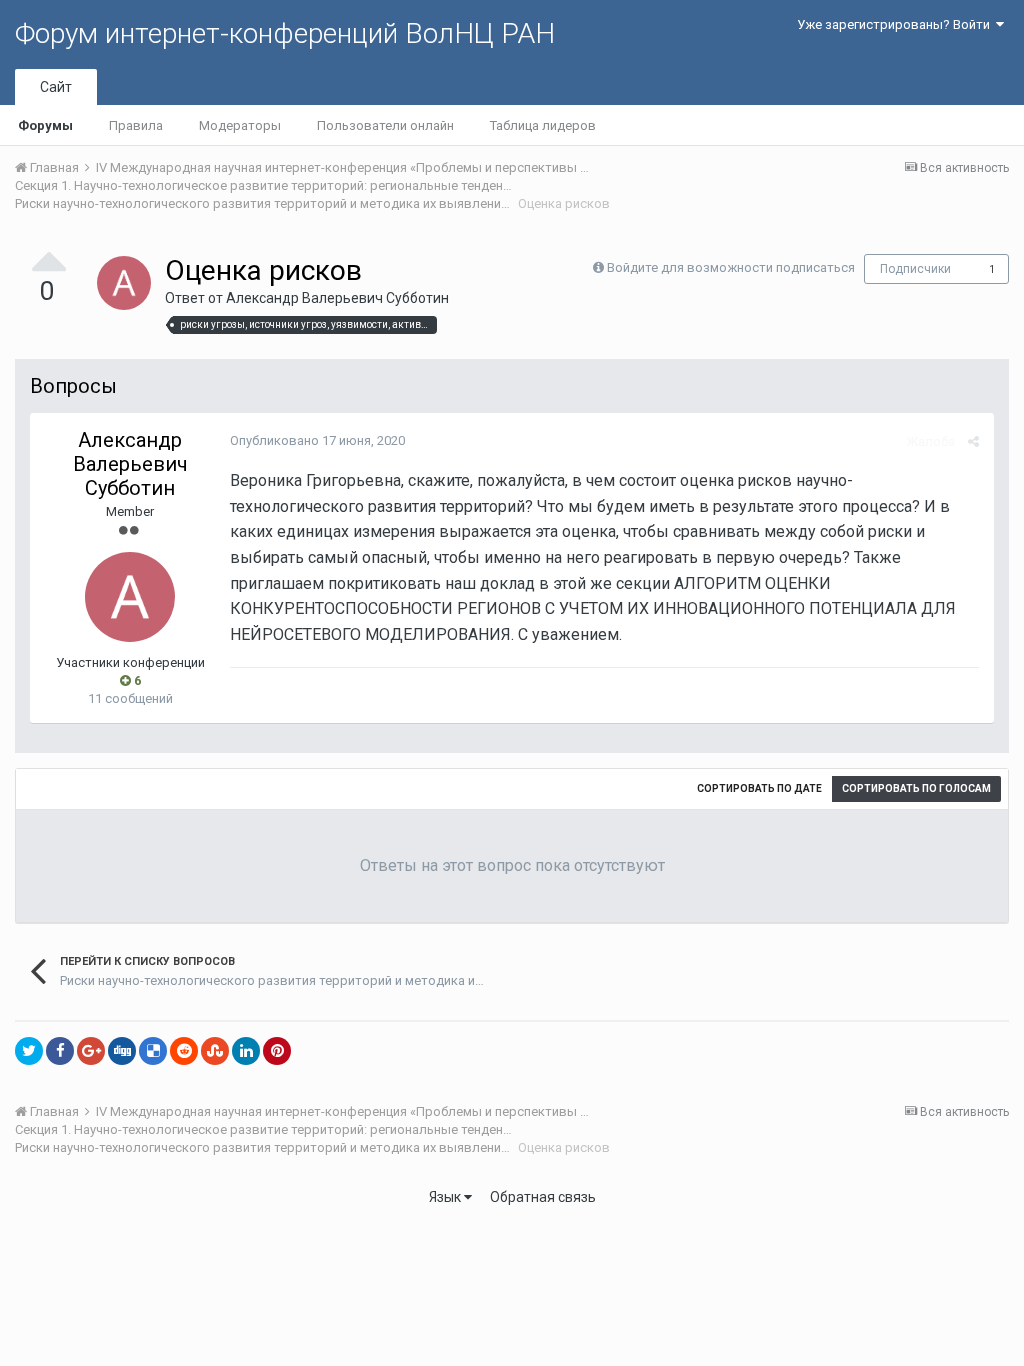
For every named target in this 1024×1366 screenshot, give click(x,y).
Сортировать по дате (759, 788)
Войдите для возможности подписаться (731, 267)
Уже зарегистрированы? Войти (896, 24)
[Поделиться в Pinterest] (277, 1051)
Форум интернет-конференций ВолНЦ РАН (285, 33)
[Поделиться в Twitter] (29, 1051)
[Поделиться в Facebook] (60, 1051)
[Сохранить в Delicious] (153, 1051)
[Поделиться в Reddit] (184, 1051)
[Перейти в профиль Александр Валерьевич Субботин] (124, 283)
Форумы (45, 125)
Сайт (56, 87)
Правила (136, 125)
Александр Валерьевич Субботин (337, 298)
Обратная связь (543, 1197)
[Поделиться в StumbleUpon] (215, 1051)
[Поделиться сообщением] (973, 441)
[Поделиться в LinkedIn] (246, 1051)
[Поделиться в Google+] (91, 1051)
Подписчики (915, 269)
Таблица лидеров (543, 125)
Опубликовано (317, 440)
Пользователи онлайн (385, 125)
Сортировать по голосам (916, 788)
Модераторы (240, 125)
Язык (446, 1197)
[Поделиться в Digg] (122, 1051)
